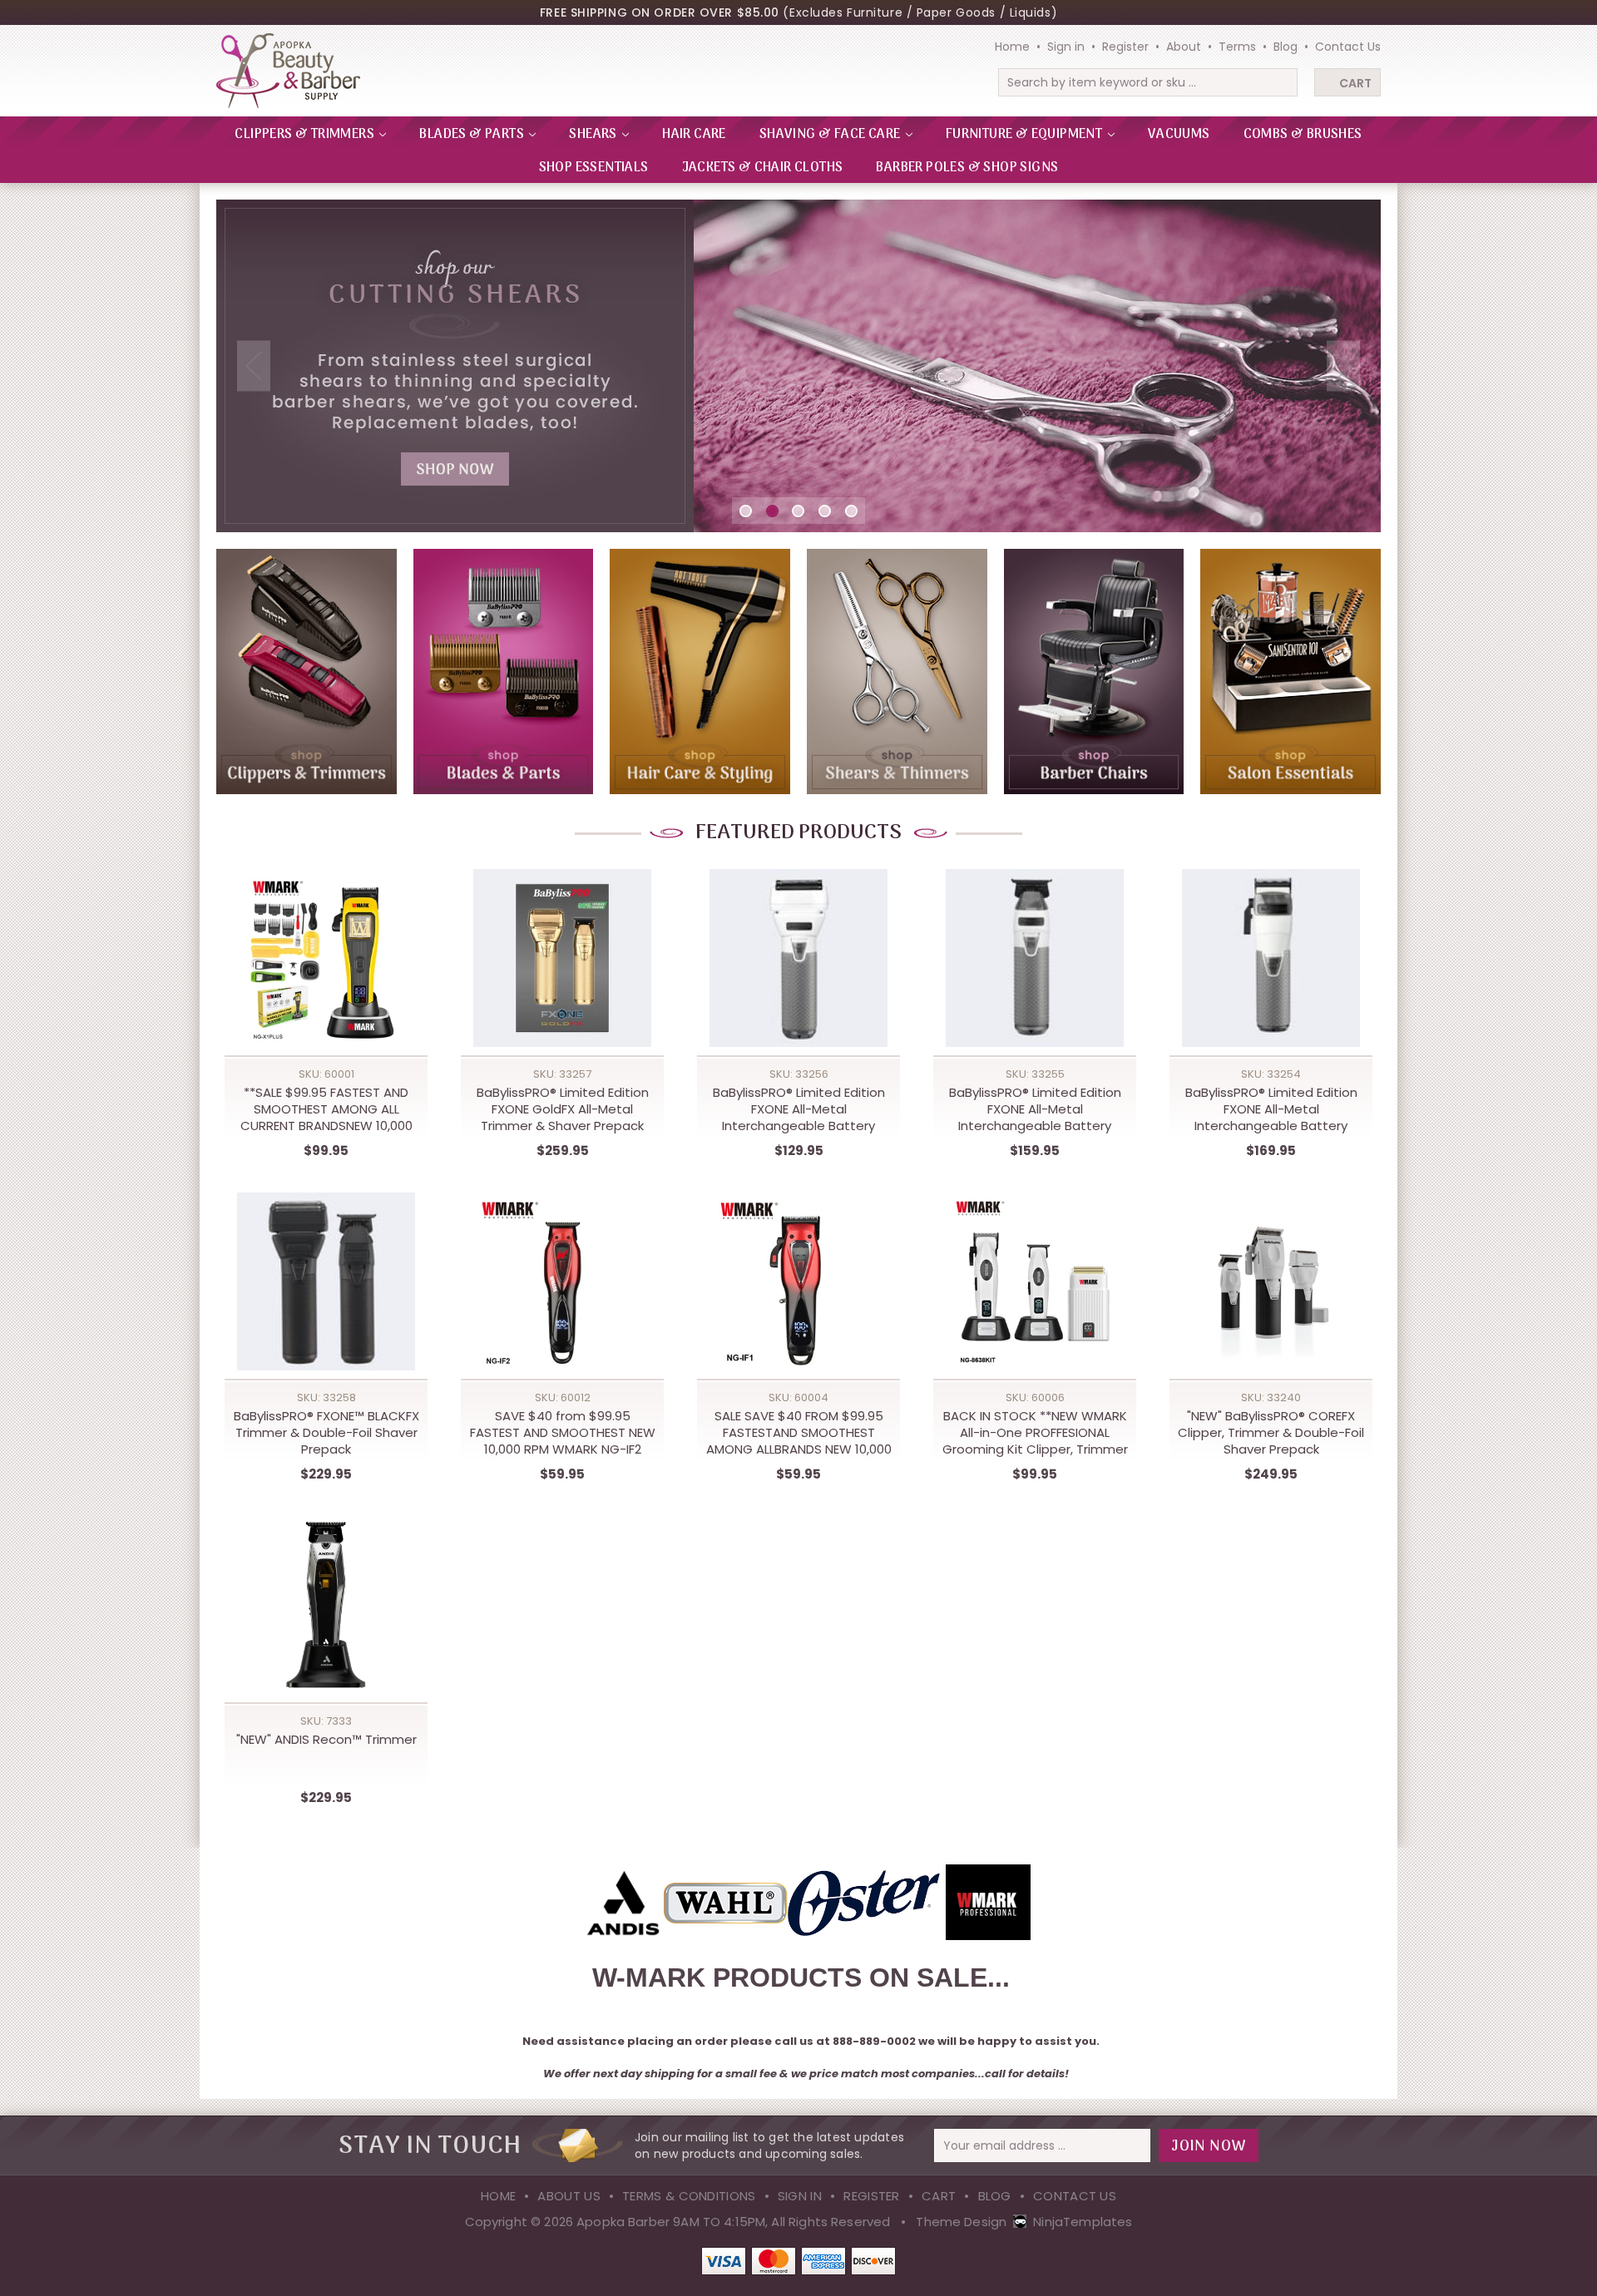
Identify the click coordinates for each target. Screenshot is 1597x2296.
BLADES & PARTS (473, 135)
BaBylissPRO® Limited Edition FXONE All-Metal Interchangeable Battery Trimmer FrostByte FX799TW (1035, 1109)
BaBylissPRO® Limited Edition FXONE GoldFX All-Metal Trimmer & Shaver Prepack (563, 1109)
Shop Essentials (594, 168)
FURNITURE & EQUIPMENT (1026, 135)
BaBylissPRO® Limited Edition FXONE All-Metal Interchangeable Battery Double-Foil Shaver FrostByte (799, 1109)
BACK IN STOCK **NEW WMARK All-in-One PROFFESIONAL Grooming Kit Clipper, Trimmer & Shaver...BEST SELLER (1035, 1433)
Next (1343, 366)
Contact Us (1348, 47)
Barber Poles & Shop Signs (967, 168)
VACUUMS (1179, 135)
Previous (254, 366)
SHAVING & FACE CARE (831, 135)
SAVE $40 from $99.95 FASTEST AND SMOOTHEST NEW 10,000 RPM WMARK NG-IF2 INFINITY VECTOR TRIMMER (563, 1433)
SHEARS (594, 135)
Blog (1286, 47)
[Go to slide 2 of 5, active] (772, 511)
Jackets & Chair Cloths (763, 168)
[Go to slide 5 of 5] (851, 511)
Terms (1237, 47)
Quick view (326, 942)
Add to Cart (326, 976)
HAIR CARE (694, 135)
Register (1125, 47)
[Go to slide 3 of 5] (798, 511)
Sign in (1066, 47)
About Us (569, 2196)
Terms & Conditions (689, 2196)
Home (1012, 47)
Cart (1355, 83)
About (1184, 47)
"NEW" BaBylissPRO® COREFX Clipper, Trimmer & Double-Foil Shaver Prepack (1271, 1433)
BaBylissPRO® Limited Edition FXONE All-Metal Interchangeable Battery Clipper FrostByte (1271, 1109)
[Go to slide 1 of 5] (746, 511)
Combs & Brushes (1303, 135)
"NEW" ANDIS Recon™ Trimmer (326, 1740)
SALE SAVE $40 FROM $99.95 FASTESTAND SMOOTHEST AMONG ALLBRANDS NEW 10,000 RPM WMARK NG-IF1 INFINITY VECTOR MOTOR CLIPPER (799, 1433)
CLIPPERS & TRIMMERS (306, 135)
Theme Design (961, 2222)
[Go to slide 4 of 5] (825, 511)
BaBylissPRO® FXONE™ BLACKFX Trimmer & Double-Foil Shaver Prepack (326, 1433)
